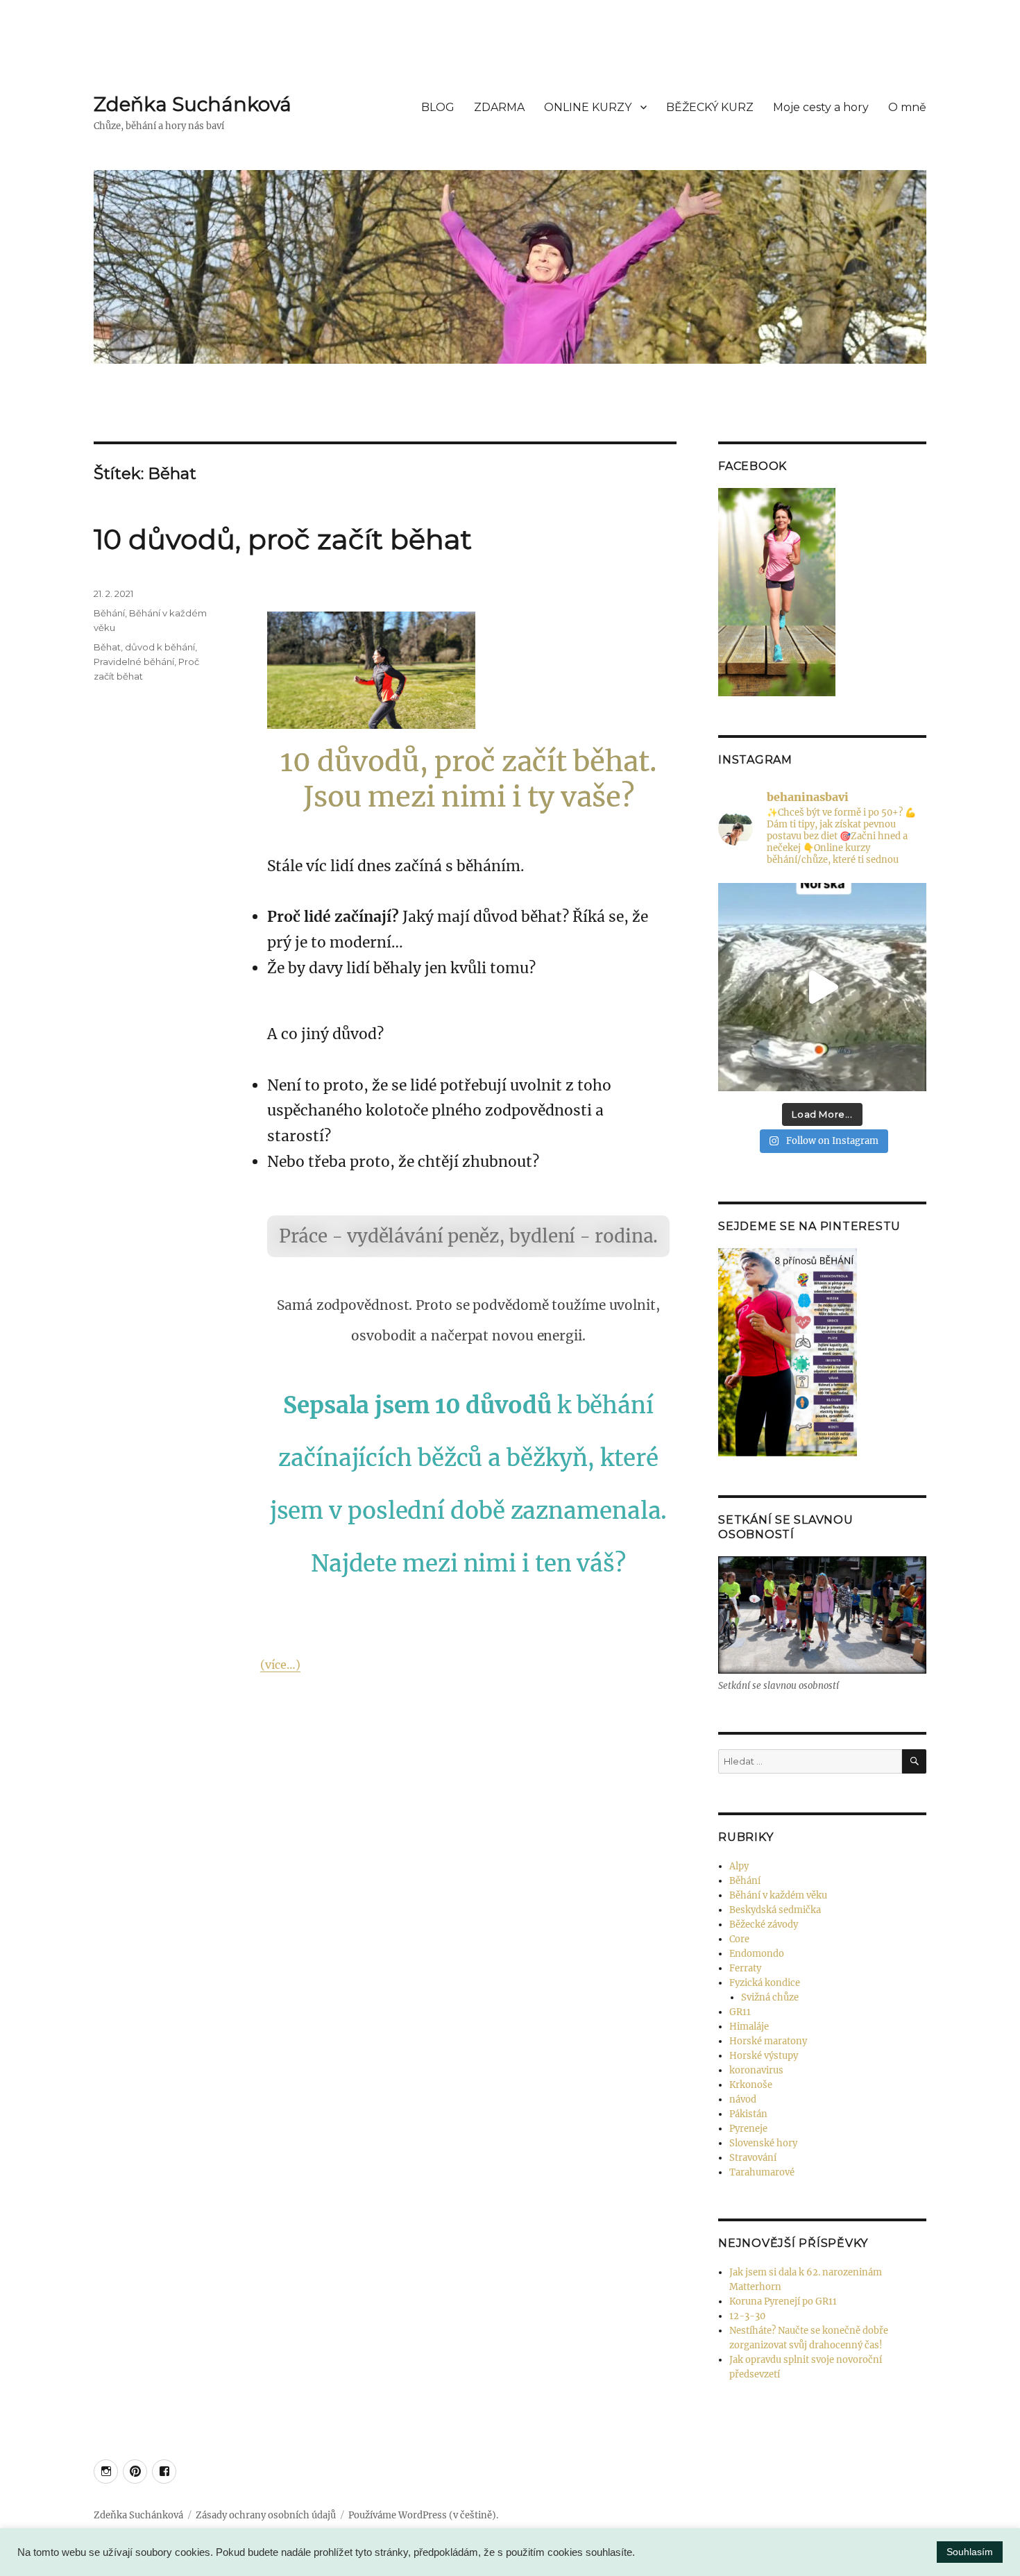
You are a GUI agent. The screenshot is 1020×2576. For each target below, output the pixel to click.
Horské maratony (768, 2041)
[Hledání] (914, 1761)
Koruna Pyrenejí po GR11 (783, 2301)
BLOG (438, 107)
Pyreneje (748, 2129)
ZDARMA (499, 107)
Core (739, 1939)
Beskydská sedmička (775, 1910)
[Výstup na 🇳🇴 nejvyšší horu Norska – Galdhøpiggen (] (822, 987)
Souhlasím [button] (970, 2552)
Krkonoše (751, 2085)
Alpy (739, 1866)
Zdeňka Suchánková (193, 104)
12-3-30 (747, 2316)
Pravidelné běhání (134, 662)
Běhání (109, 613)
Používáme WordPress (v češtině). (423, 2515)
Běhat (107, 647)
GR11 (740, 2012)
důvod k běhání (160, 647)
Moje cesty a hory (821, 107)
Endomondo (757, 1954)
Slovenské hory (763, 2143)
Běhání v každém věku (778, 1895)
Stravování (753, 2158)
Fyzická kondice (765, 1983)
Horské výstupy (764, 2056)
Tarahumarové (762, 2172)
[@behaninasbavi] (164, 2472)
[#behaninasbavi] (106, 2472)
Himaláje (749, 2027)
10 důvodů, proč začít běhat (283, 539)
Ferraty (745, 1968)
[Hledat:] (810, 1761)
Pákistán (748, 2114)
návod (743, 2099)
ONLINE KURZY (588, 107)
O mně (907, 107)
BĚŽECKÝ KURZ (710, 107)
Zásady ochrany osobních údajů (266, 2515)
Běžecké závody (764, 1925)
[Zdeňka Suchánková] (135, 2472)
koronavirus (756, 2070)
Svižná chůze (770, 1997)
